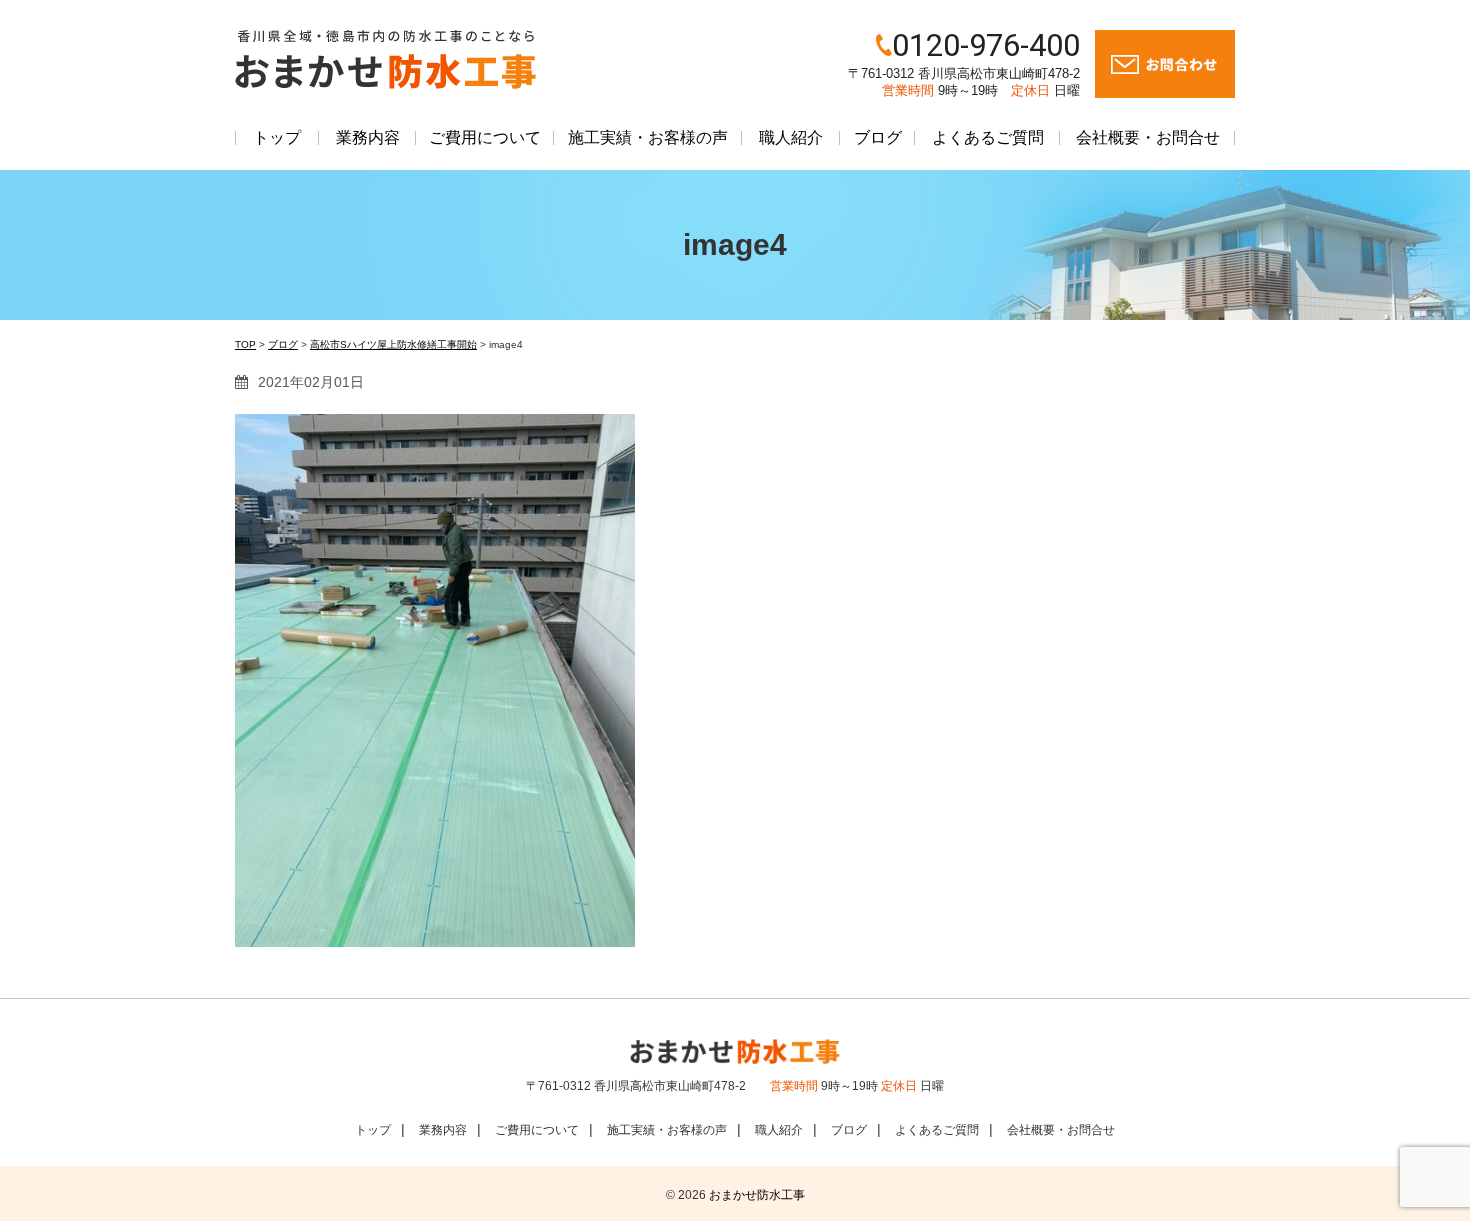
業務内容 (368, 137)
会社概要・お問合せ (1148, 137)
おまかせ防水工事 (757, 1195)
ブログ (878, 137)
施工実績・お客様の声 (648, 137)
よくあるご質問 (988, 137)
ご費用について (485, 137)
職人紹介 (791, 137)
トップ (277, 137)
